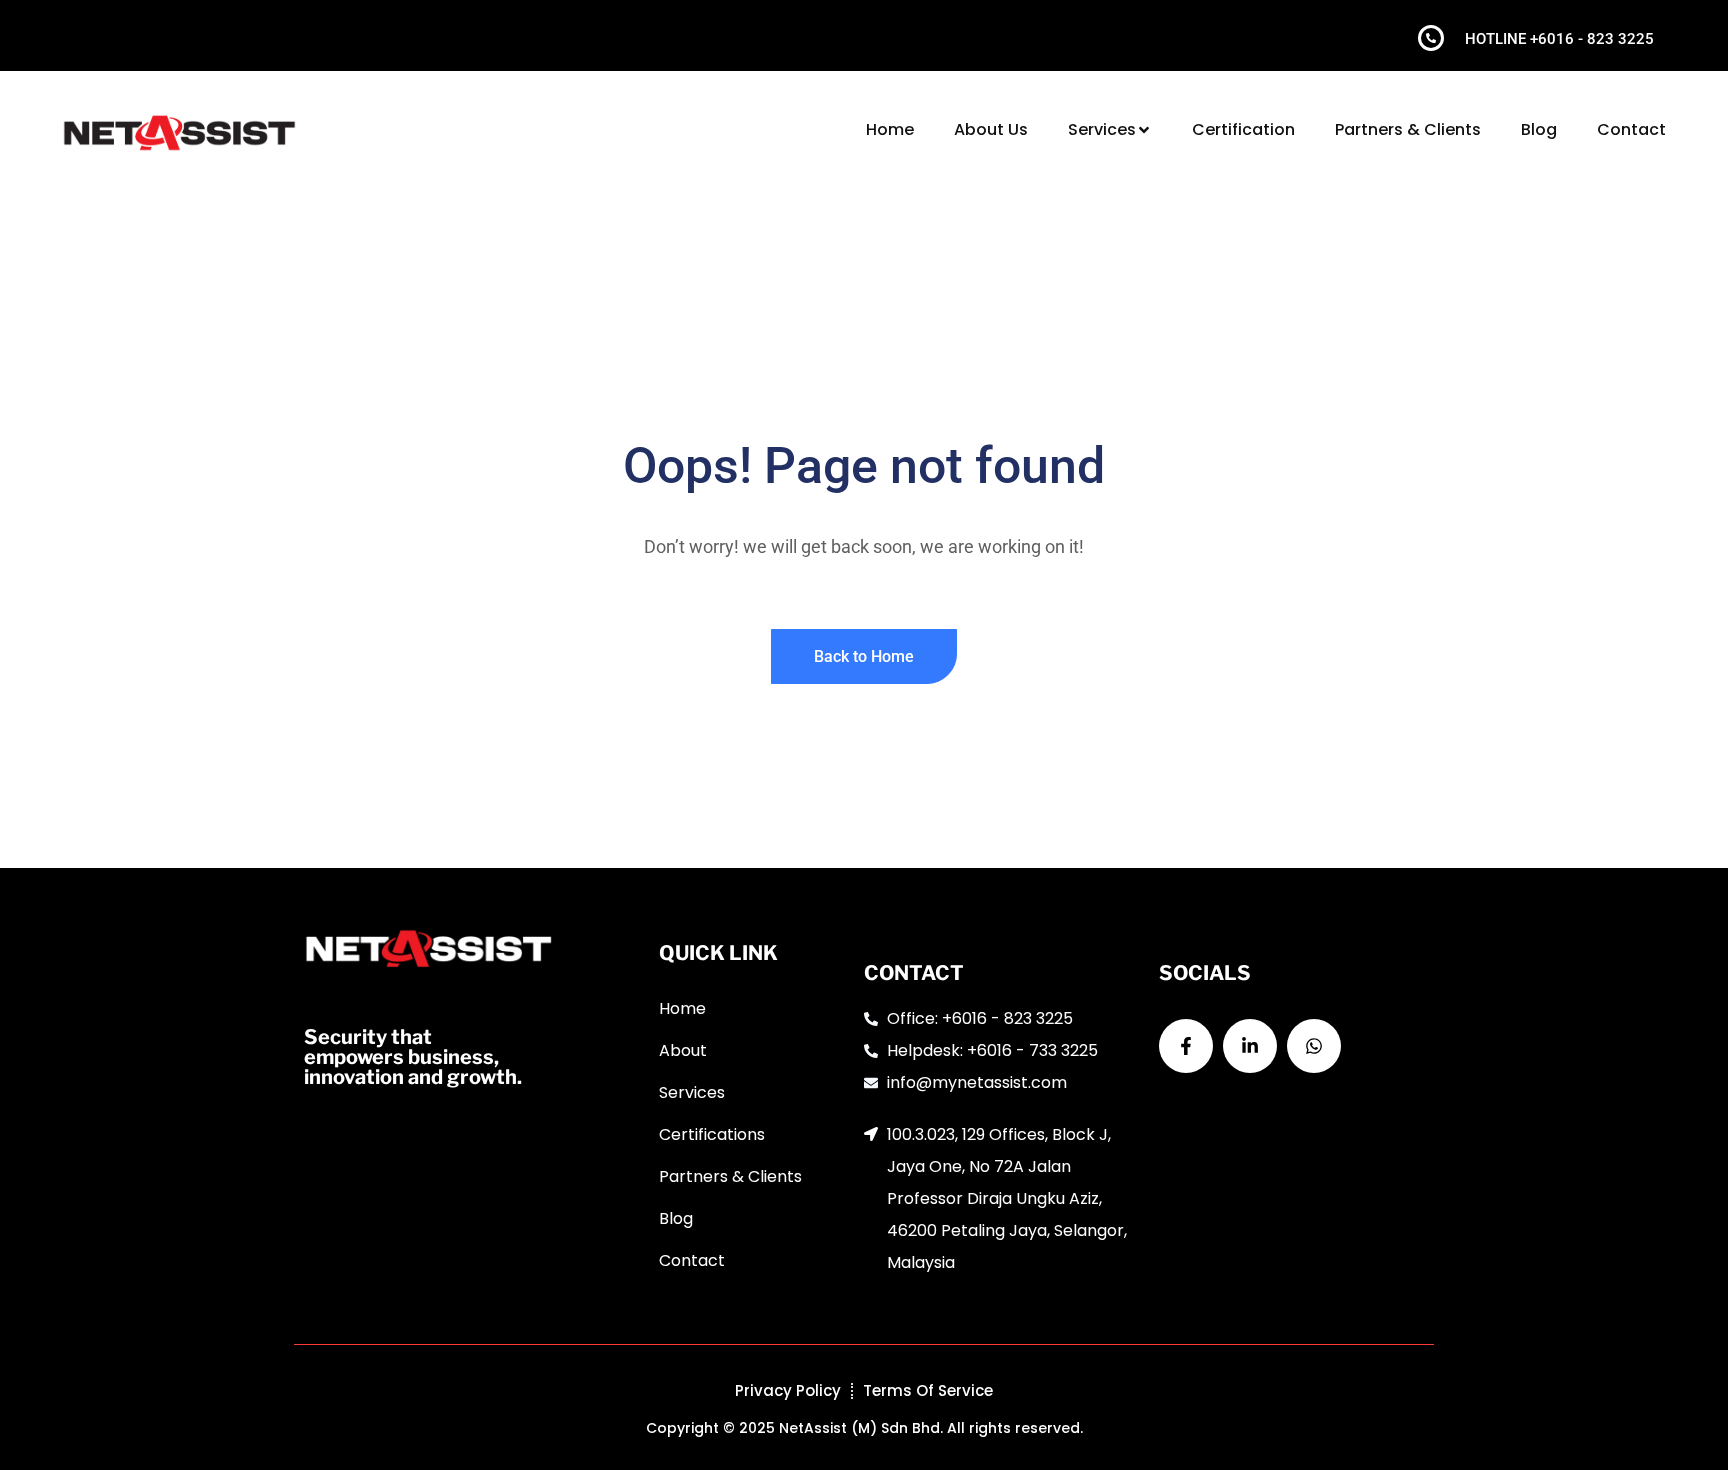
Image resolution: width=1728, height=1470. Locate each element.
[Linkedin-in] (1250, 1046)
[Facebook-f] (1186, 1046)
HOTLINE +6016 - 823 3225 (1559, 39)
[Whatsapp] (1314, 1046)
